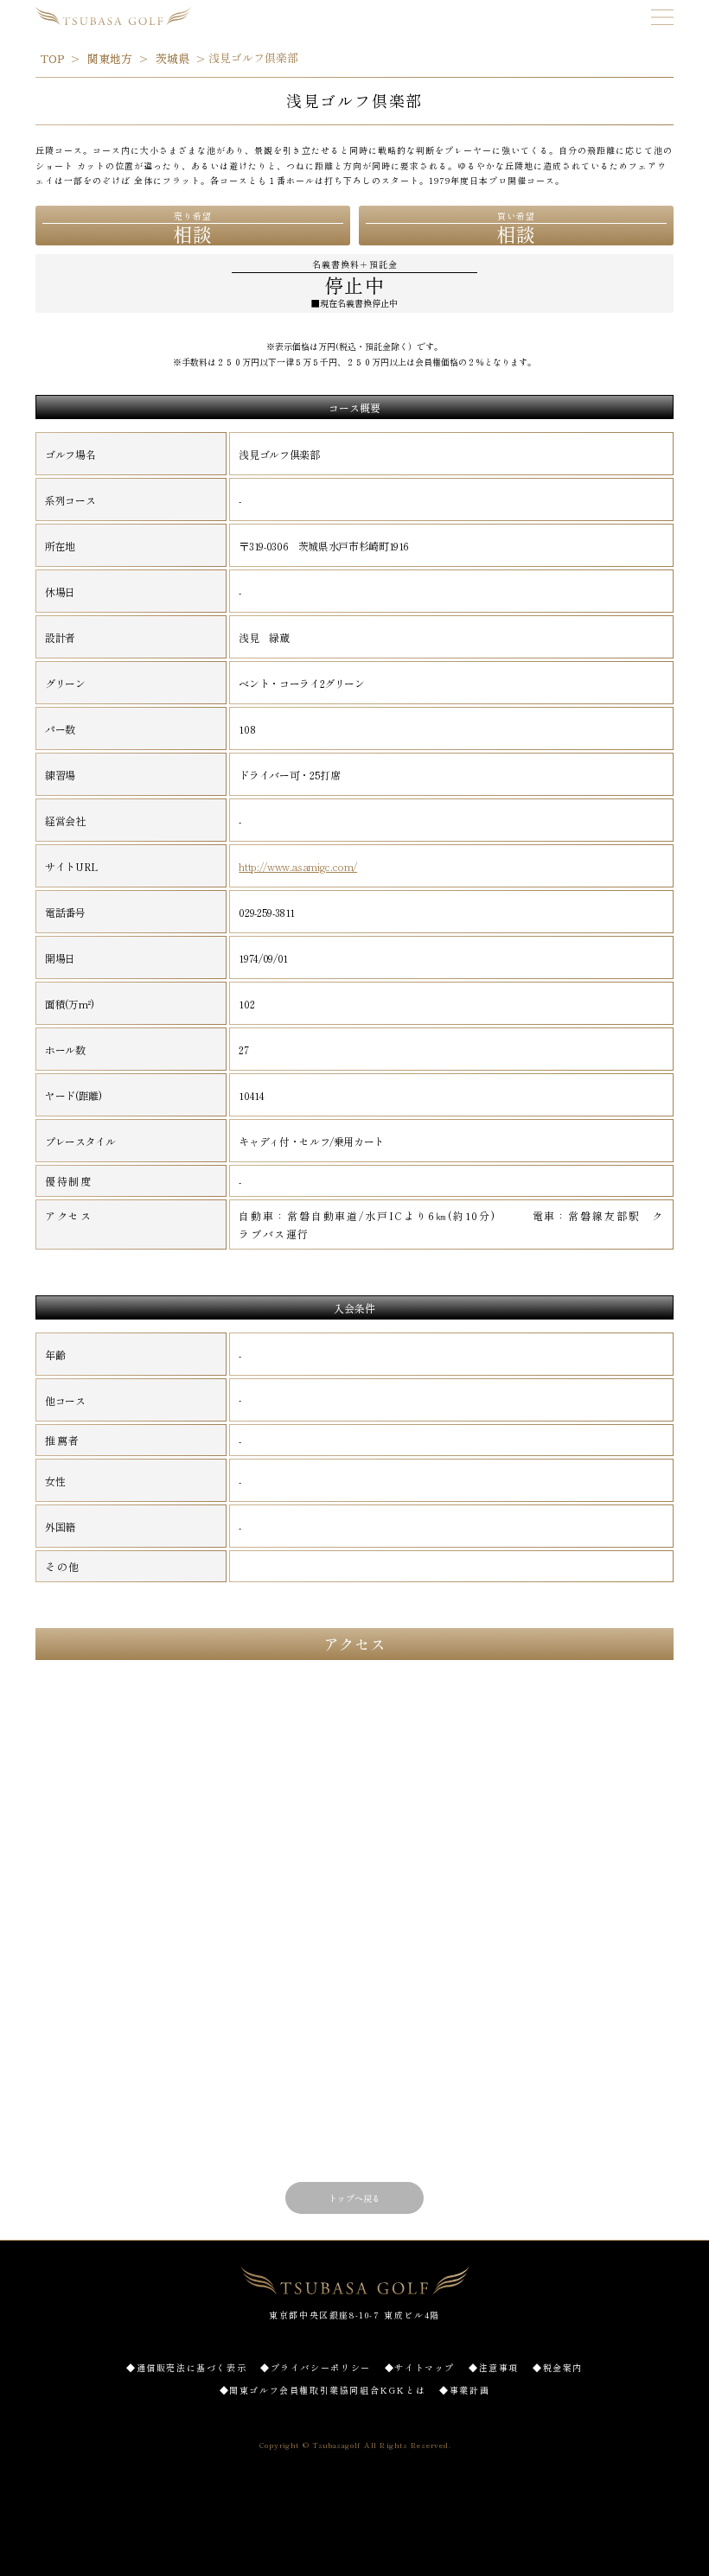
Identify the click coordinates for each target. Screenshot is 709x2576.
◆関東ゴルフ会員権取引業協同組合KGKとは (323, 2390)
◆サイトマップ (420, 2367)
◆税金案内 (558, 2367)
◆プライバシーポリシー (316, 2367)
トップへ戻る (354, 2198)
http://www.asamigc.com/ (298, 867)
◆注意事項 (494, 2367)
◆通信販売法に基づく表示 (186, 2367)
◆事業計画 (464, 2390)
